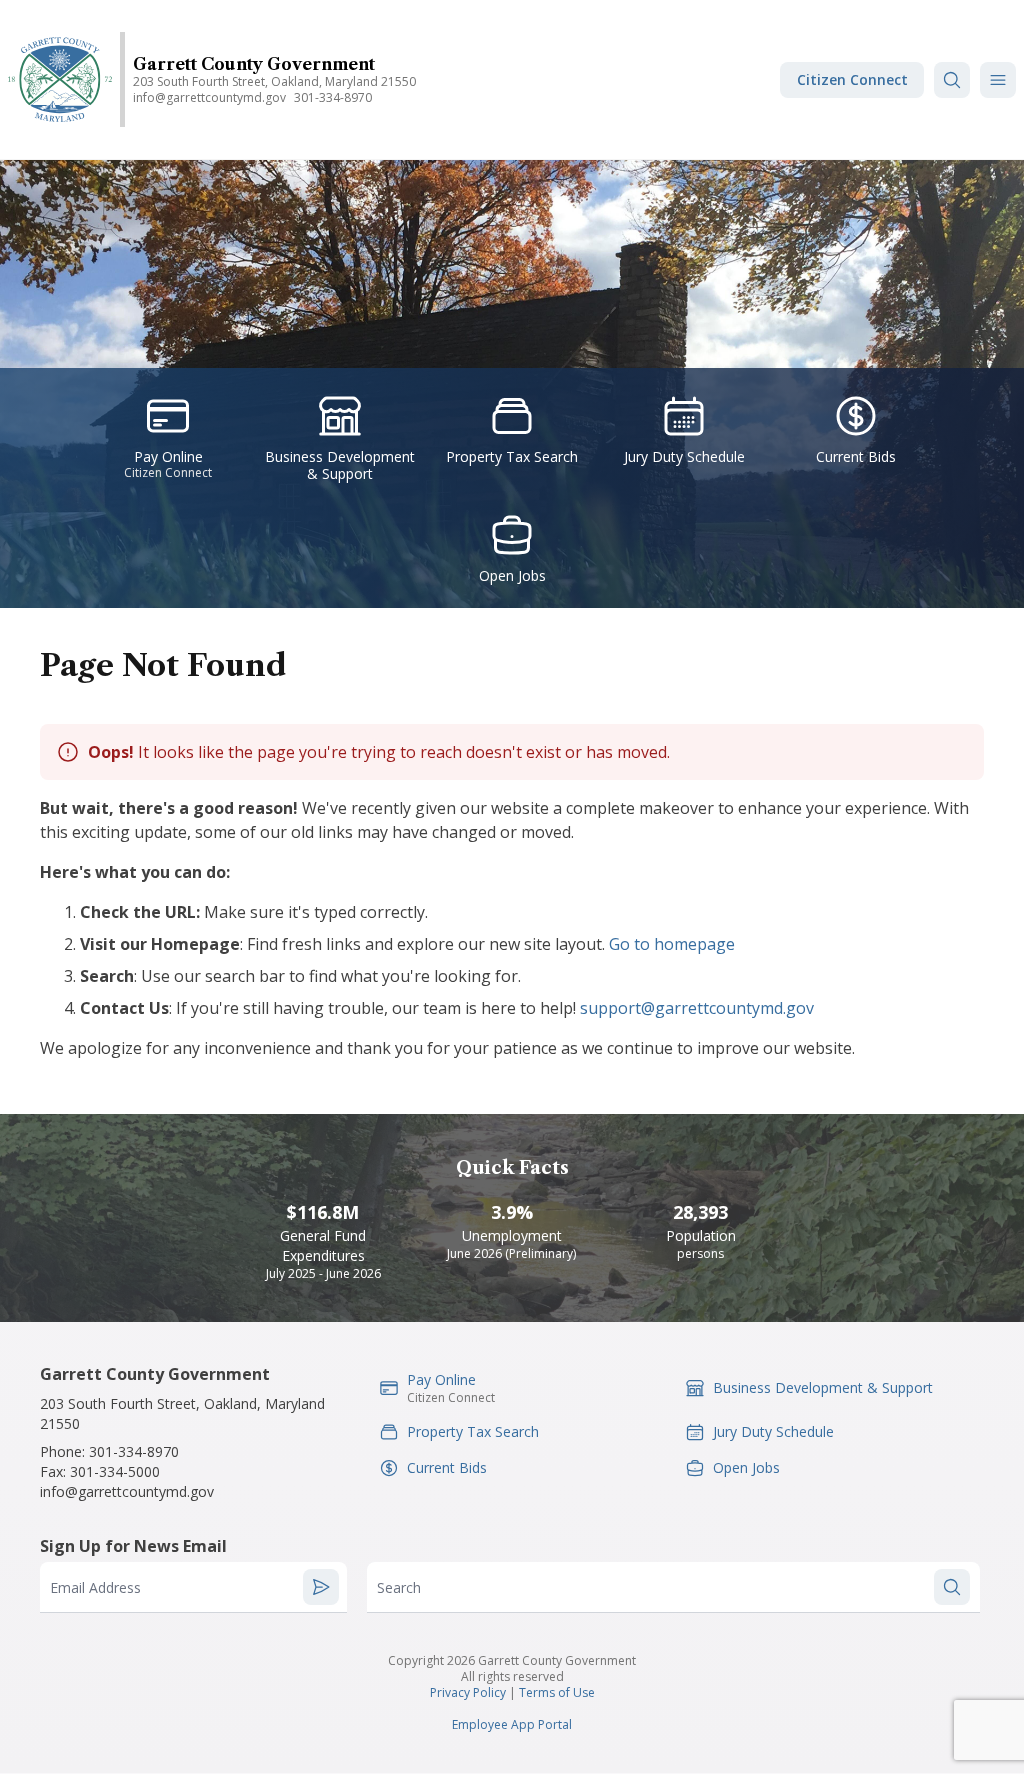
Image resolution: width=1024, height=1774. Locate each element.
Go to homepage (672, 944)
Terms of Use (557, 1692)
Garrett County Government (254, 64)
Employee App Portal (512, 1724)
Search (399, 1587)
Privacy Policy (468, 1692)
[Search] (952, 80)
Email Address (95, 1587)
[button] (998, 80)
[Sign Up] (321, 1587)
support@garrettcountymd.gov (697, 1008)
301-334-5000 (115, 1471)
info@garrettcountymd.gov (209, 97)
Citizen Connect (852, 79)
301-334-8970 (333, 97)
